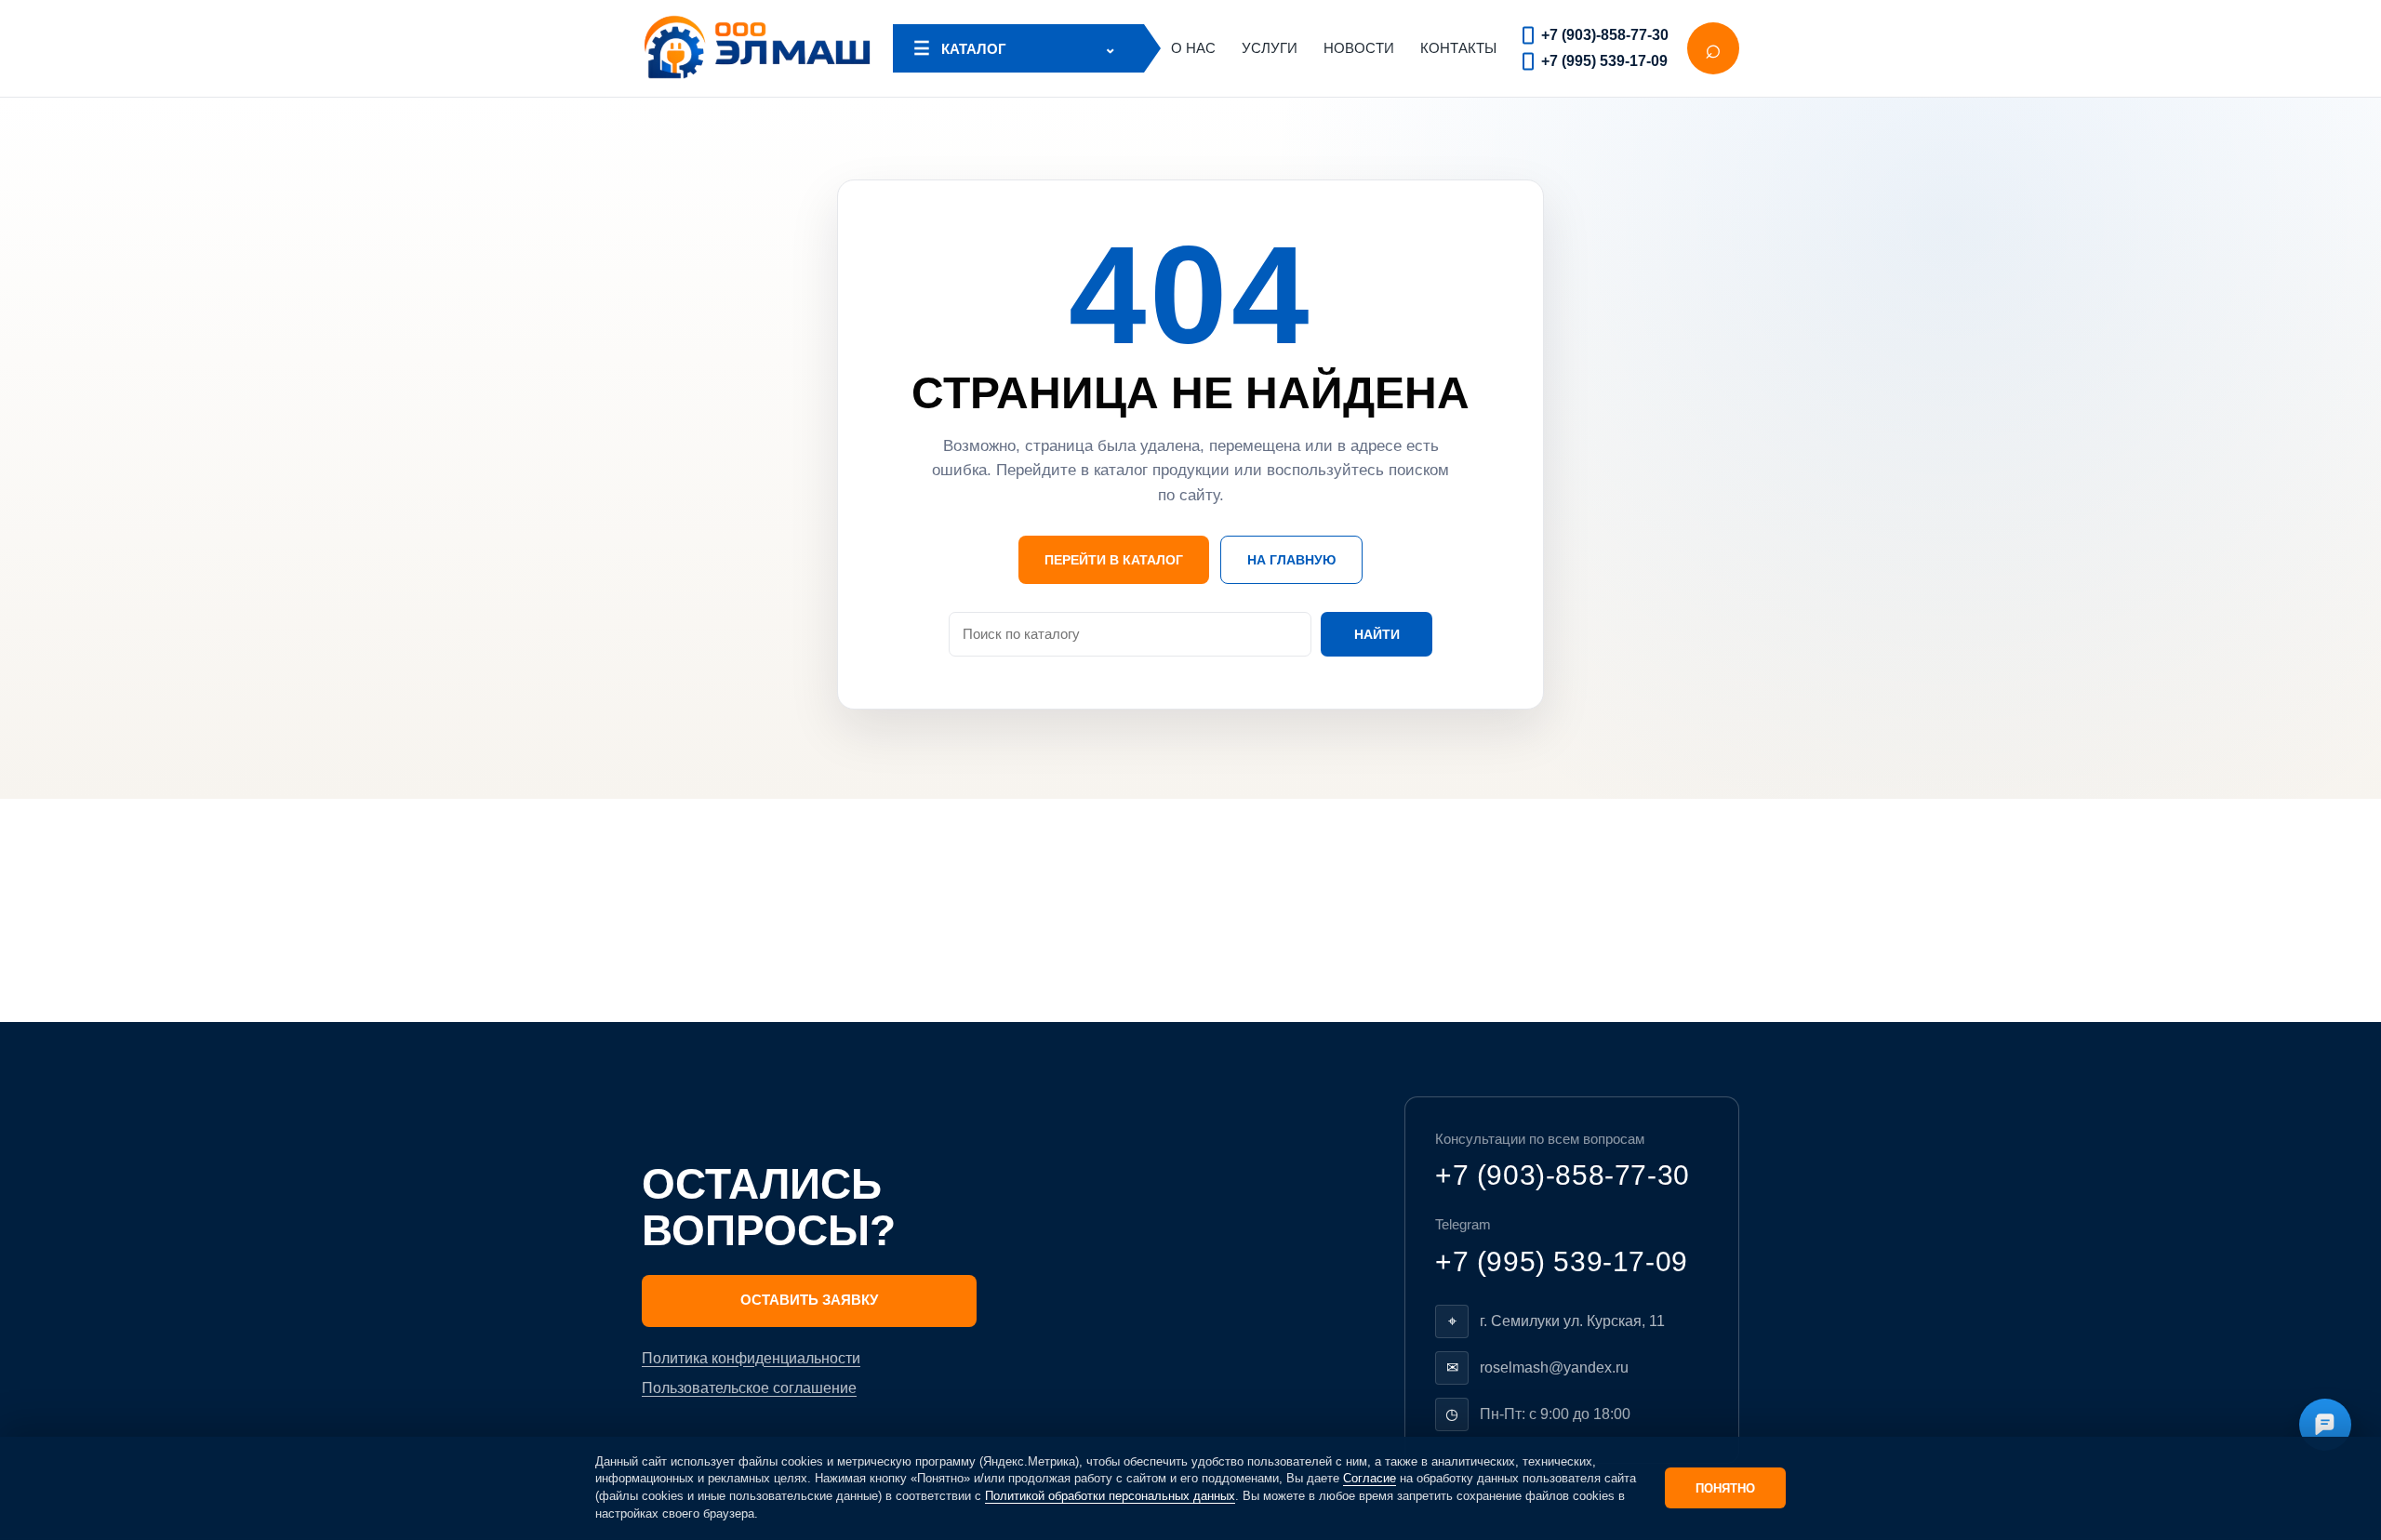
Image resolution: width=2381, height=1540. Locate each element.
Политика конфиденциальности (751, 1358)
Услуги (1270, 48)
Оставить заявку (809, 1300)
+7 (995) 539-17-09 (1604, 61)
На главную (1291, 560)
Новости (1359, 48)
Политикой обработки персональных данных (1110, 1496)
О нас (1193, 48)
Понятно (1725, 1488)
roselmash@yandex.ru (1554, 1367)
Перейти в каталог (1114, 560)
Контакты (1458, 48)
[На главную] (758, 48)
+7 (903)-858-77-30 (1605, 35)
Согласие (1370, 1478)
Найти (1377, 634)
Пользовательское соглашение (749, 1388)
